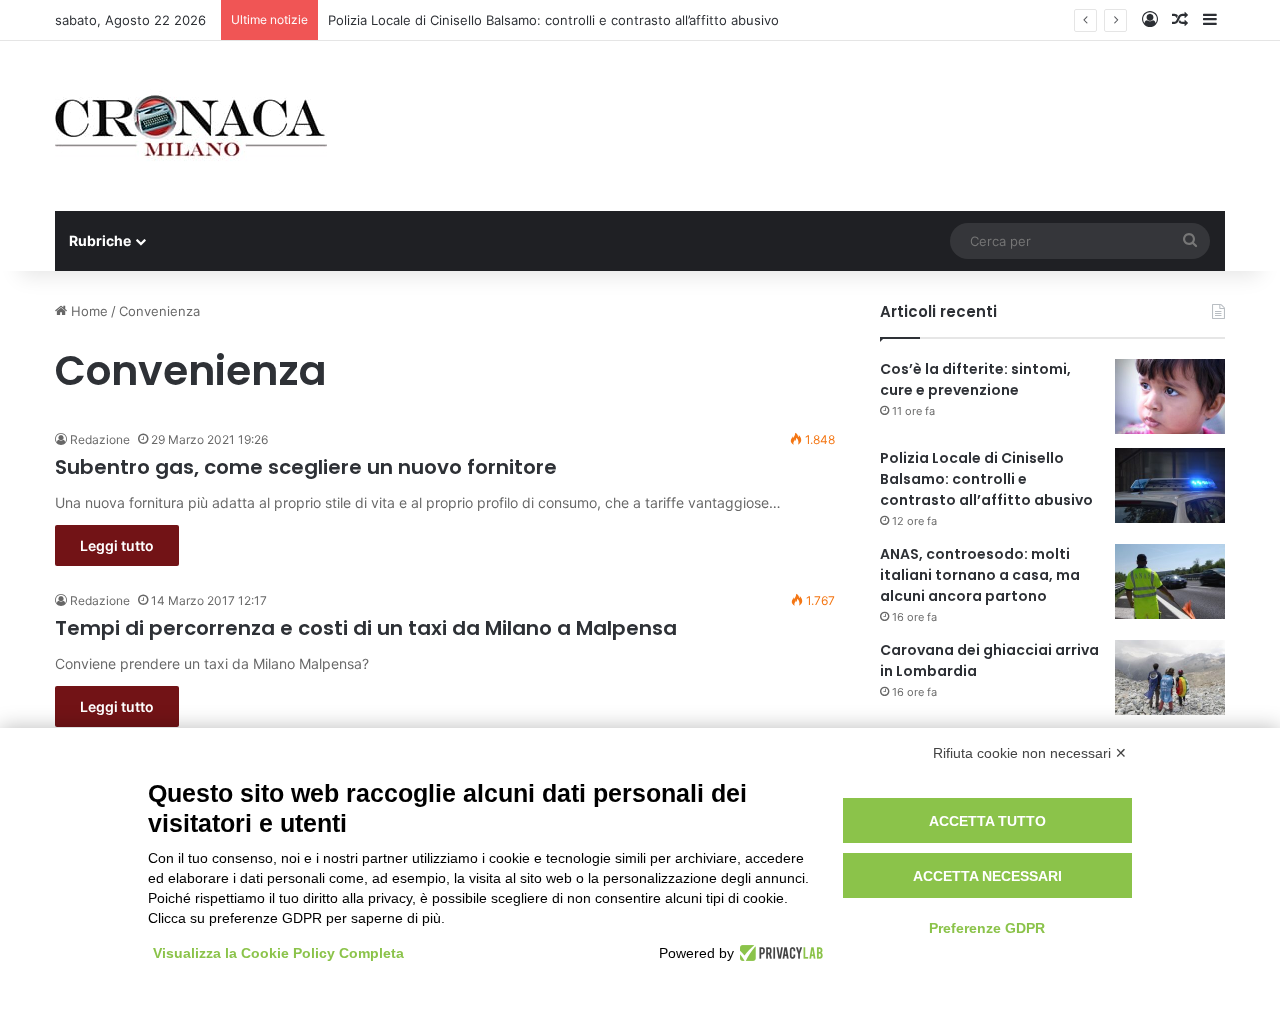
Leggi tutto (117, 545)
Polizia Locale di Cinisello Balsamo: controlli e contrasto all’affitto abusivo (553, 20)
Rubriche (100, 240)
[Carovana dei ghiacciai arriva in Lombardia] (1170, 677)
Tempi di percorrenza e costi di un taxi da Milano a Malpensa (366, 628)
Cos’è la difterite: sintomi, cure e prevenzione (975, 379)
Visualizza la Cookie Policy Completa (278, 953)
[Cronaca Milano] (191, 126)
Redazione (100, 439)
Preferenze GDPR (987, 928)
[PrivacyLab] (778, 953)
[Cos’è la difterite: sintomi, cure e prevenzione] (1170, 396)
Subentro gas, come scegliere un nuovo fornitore (306, 467)
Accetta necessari (987, 876)
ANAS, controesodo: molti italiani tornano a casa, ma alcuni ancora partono (980, 575)
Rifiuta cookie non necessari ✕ (1030, 753)
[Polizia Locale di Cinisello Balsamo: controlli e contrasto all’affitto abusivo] (1170, 485)
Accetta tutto (987, 821)
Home (87, 311)
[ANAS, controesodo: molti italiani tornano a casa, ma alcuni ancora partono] (1170, 581)
